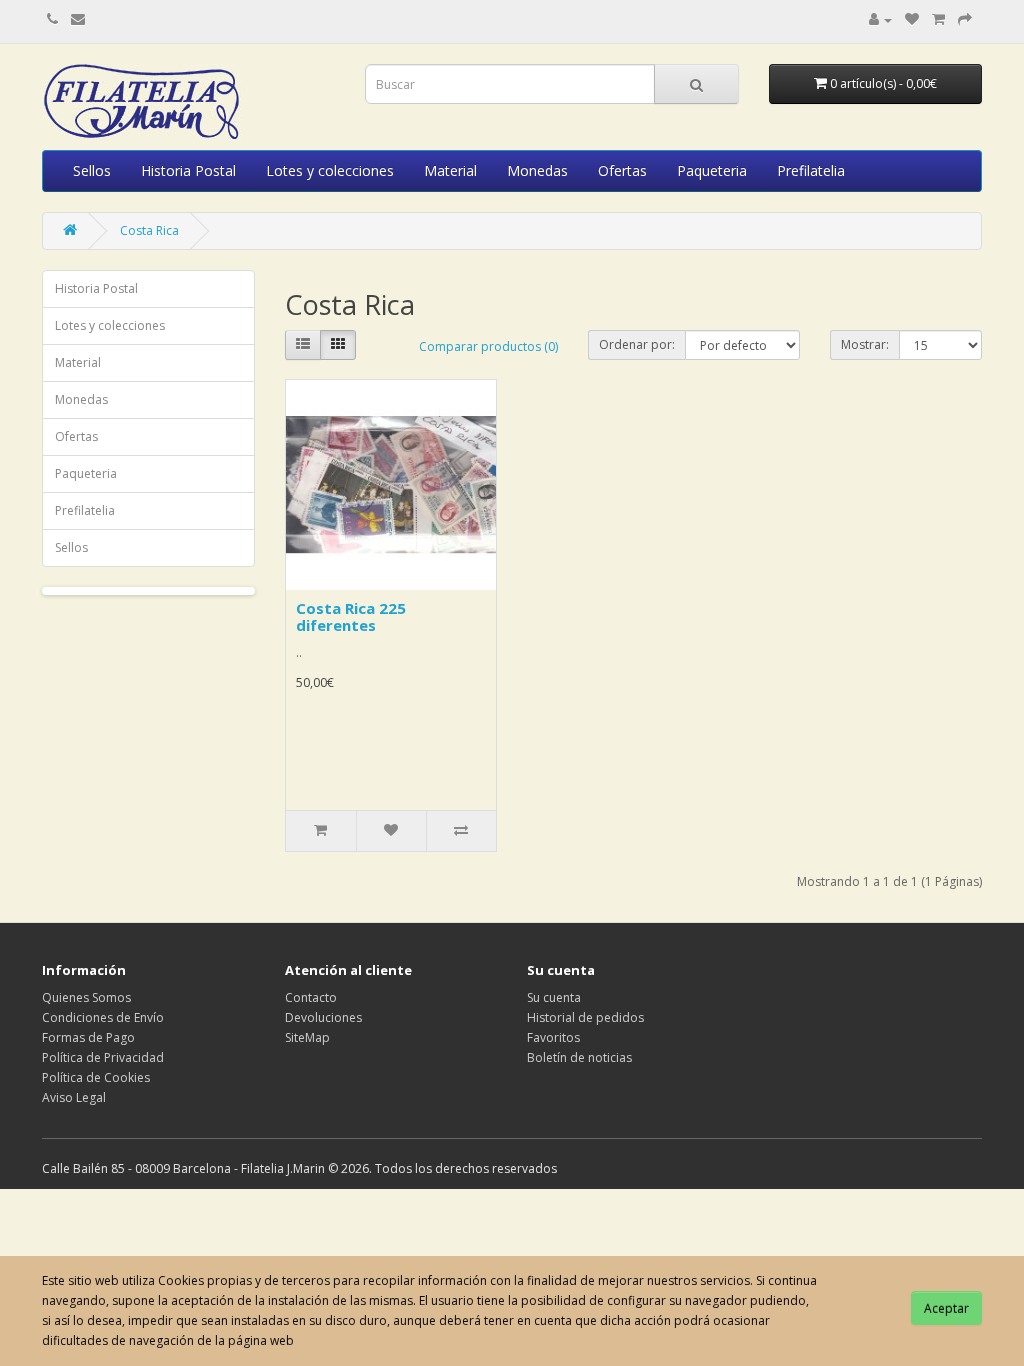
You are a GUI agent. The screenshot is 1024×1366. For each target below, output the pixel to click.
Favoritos (553, 1037)
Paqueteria (712, 170)
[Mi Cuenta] (880, 19)
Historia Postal (188, 170)
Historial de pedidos (585, 1017)
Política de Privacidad (103, 1057)
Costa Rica (149, 230)
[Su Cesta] (938, 19)
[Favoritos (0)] (912, 19)
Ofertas (622, 170)
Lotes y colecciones (330, 170)
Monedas (537, 170)
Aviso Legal (74, 1097)
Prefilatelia (811, 170)
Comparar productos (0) (488, 346)
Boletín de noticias (579, 1057)
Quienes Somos (86, 997)
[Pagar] (965, 19)
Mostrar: (865, 344)
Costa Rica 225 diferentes (351, 616)
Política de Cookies (96, 1077)
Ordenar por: (637, 344)
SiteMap (307, 1037)
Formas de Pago (88, 1037)
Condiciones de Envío (103, 1017)
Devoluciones (323, 1017)
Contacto (311, 997)
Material (450, 170)
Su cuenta (554, 997)
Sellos (92, 170)
